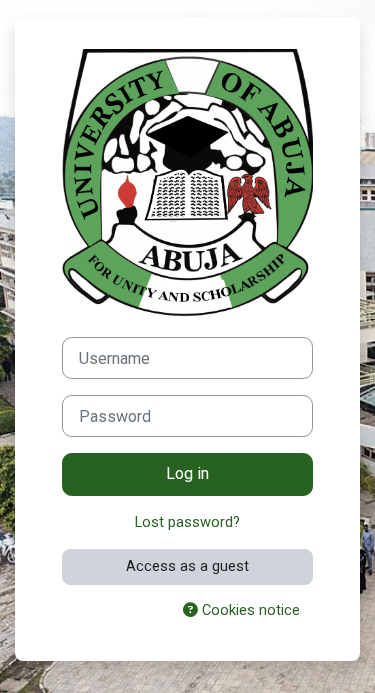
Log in (187, 473)
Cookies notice (249, 610)
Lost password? (187, 522)
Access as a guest (187, 566)
